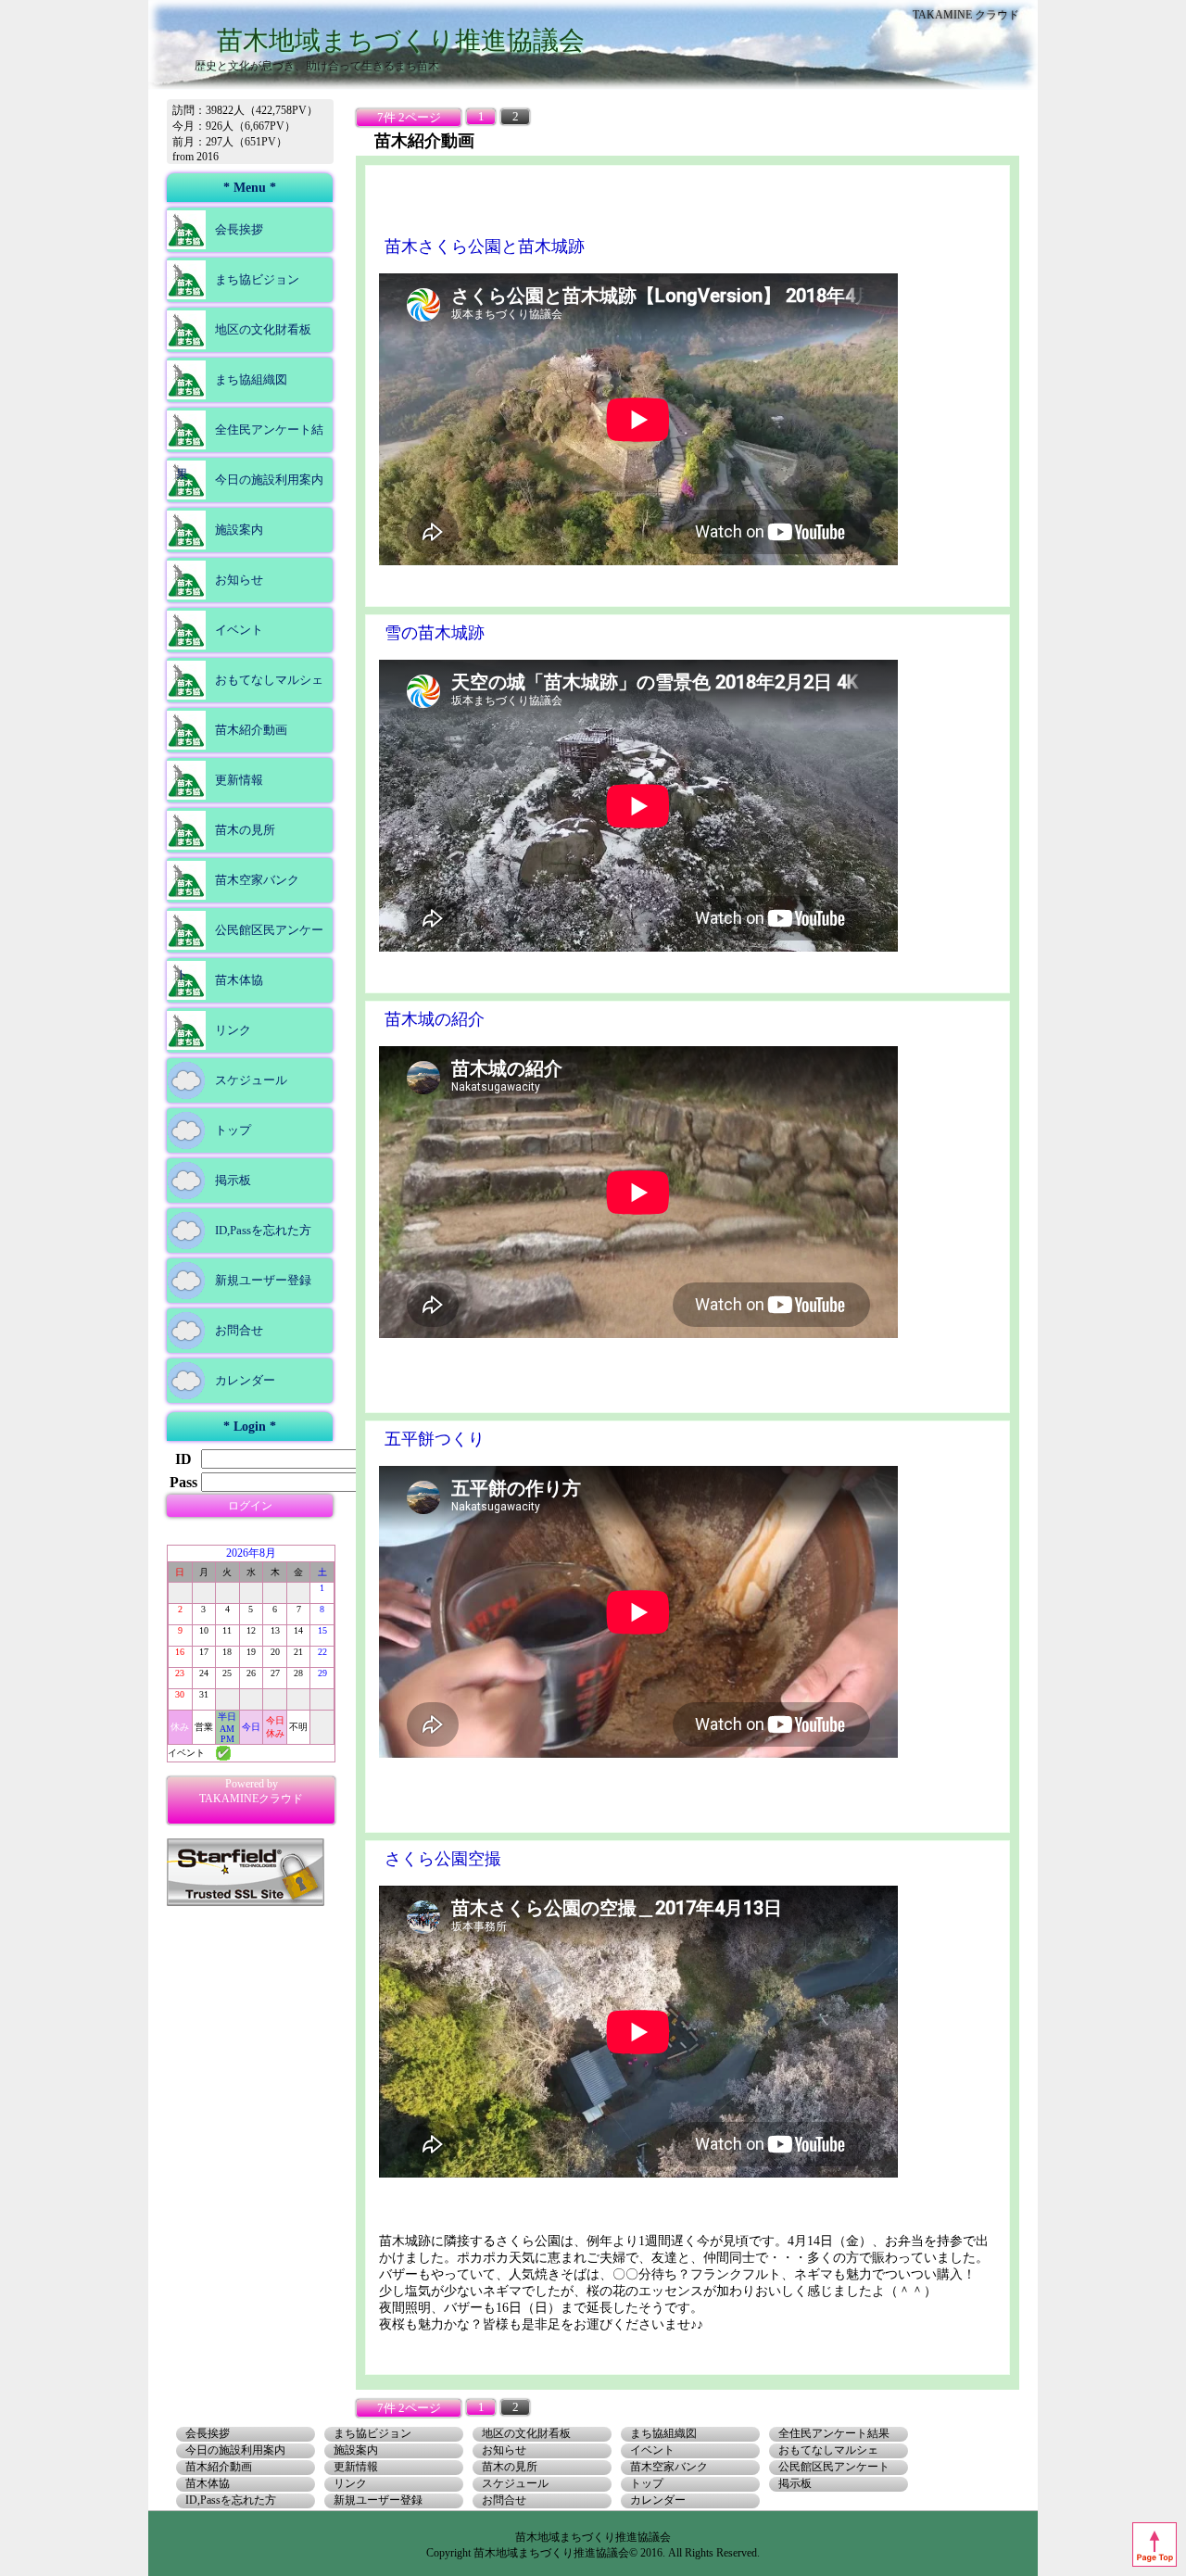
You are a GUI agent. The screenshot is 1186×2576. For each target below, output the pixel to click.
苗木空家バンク (257, 880)
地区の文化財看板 (263, 329)
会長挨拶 (239, 229)
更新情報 (239, 780)
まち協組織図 (251, 379)
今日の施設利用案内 (269, 480)
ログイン (250, 1506)
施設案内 (239, 530)
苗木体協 (239, 980)
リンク (233, 1030)
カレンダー (245, 1380)
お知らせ (239, 580)
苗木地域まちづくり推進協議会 (401, 40)
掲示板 (233, 1180)
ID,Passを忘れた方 (263, 1230)
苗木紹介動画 (251, 730)
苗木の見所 (245, 830)
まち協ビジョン (257, 279)
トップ (233, 1130)
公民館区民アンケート (250, 952)
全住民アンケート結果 (250, 452)
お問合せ (239, 1330)
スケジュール (251, 1080)
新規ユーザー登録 (263, 1280)
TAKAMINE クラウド (966, 15)
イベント (239, 630)
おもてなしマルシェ (269, 680)
